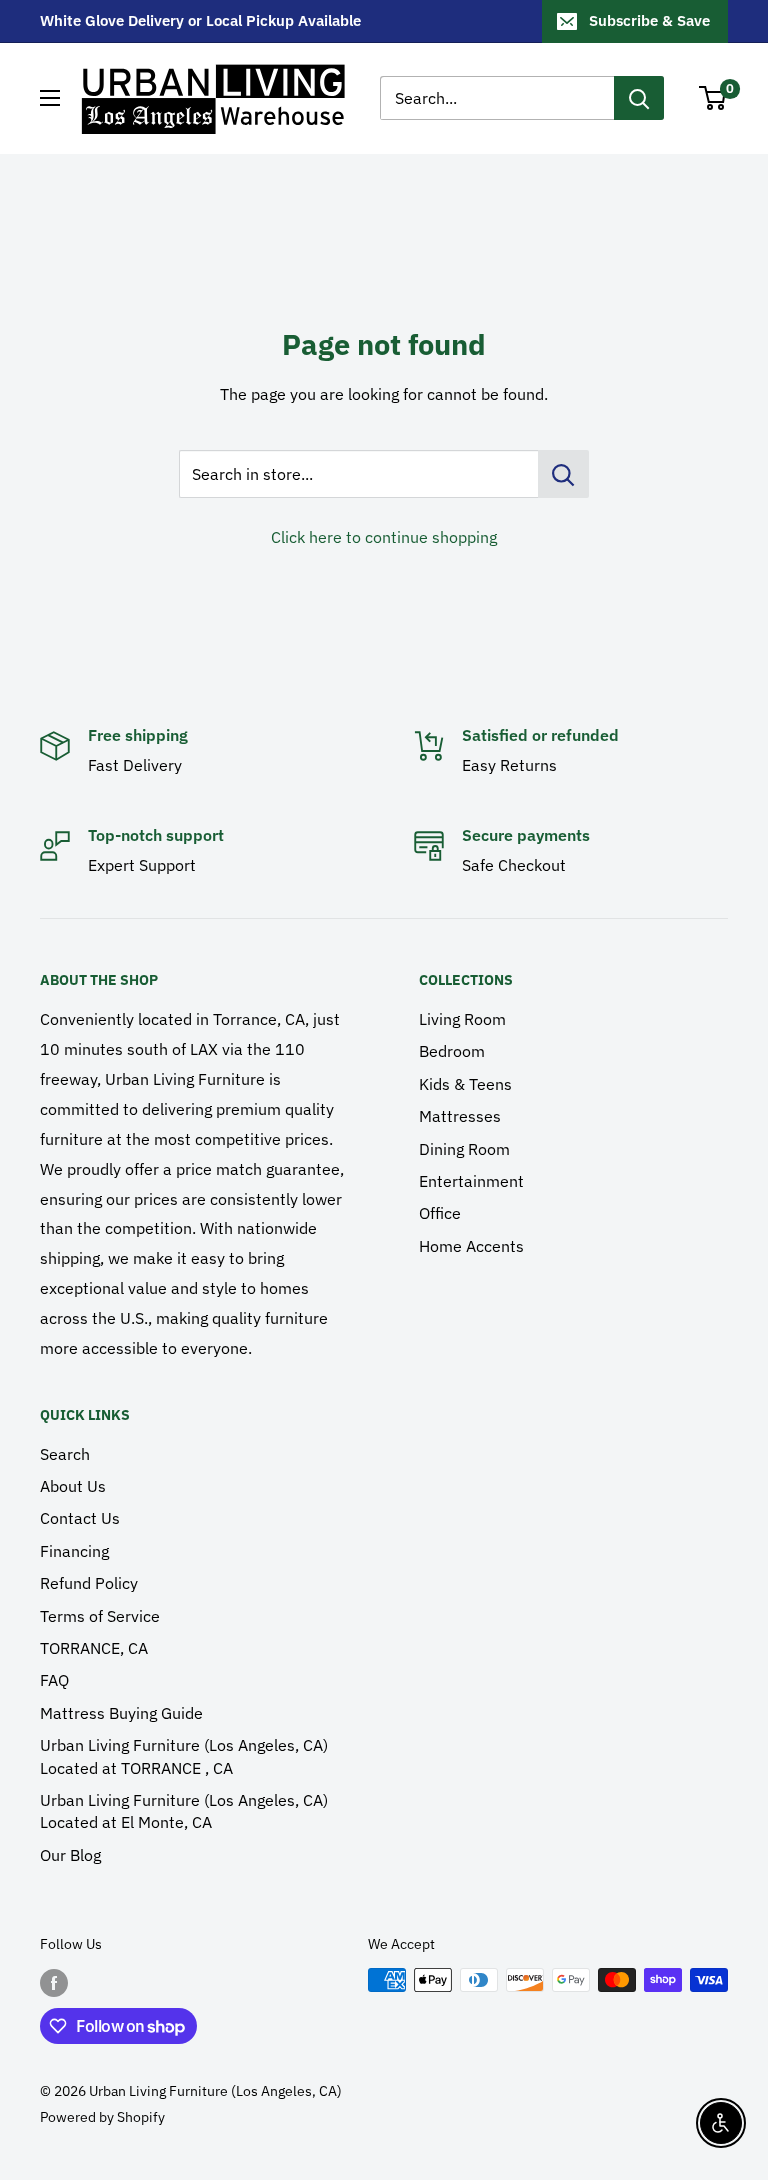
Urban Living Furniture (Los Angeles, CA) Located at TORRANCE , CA (184, 1756)
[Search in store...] (563, 474)
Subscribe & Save (649, 20)
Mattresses (460, 1116)
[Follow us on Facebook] (54, 1982)
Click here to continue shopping (384, 537)
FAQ (54, 1680)
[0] (713, 98)
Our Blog (70, 1855)
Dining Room (464, 1149)
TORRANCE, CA (94, 1648)
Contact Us (80, 1518)
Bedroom (452, 1051)
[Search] (639, 98)
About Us (73, 1486)
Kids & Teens (465, 1084)
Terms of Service (100, 1616)
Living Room (462, 1019)
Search (65, 1454)
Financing (74, 1551)
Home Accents (471, 1246)
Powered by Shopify (102, 2117)
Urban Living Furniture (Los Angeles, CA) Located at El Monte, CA (184, 1811)
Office (440, 1213)
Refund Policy (89, 1583)
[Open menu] (50, 98)
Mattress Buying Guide (121, 1713)
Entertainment (471, 1181)
